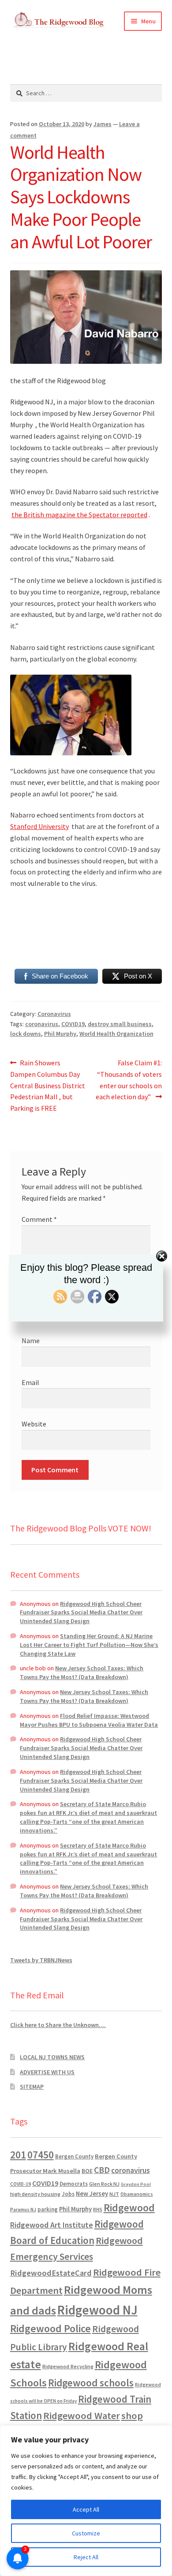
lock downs (26, 1034)
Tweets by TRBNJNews (41, 1960)
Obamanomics (137, 2194)
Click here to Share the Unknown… (58, 2025)
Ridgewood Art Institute (52, 2225)
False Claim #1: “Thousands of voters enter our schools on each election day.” (129, 1080)
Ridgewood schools (91, 2383)
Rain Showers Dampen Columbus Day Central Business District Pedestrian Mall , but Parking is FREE (48, 1085)
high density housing (35, 2194)
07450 (41, 2155)
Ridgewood (129, 2208)
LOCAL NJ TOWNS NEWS (52, 2057)
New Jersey (92, 2194)
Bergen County (74, 2156)
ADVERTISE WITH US (47, 2072)
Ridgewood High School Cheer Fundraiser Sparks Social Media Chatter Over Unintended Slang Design (81, 1613)
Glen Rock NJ (104, 2184)
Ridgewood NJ (97, 2310)
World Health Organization (116, 1034)
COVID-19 (21, 2184)
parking (48, 2209)
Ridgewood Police (50, 2328)
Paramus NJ (23, 2210)
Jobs (68, 2194)
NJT (114, 2194)
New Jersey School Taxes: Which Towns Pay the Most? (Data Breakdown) (82, 1673)
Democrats (74, 2184)
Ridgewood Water (82, 2415)
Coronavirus (54, 1014)
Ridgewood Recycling (68, 2366)
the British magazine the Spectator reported (79, 515)
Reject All (86, 2557)
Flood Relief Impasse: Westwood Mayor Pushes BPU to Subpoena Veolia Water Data (89, 1720)
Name (31, 1340)
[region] (86, 2501)
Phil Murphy (60, 1034)
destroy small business (120, 1024)
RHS (98, 2209)
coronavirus (42, 1024)
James (103, 124)
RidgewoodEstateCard (51, 2273)
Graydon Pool (136, 2184)
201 (18, 2155)
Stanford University (39, 826)
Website (34, 1424)
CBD (102, 2170)
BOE (87, 2171)
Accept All (86, 2509)
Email (30, 1382)
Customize (86, 2533)
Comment (39, 1219)
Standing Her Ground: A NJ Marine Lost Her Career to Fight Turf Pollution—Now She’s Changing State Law (89, 1645)
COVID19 (73, 1024)
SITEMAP (32, 2087)
